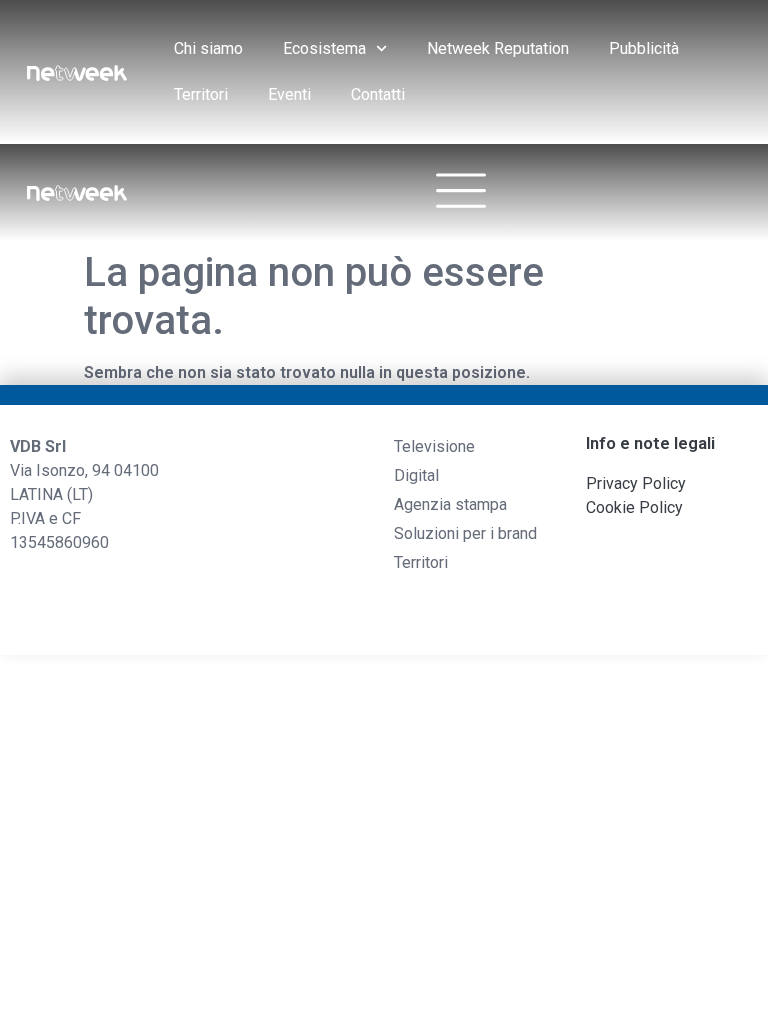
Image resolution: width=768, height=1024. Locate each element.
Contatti (378, 94)
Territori (201, 94)
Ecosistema (324, 48)
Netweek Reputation (498, 48)
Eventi (289, 94)
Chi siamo (208, 48)
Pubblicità (644, 48)
